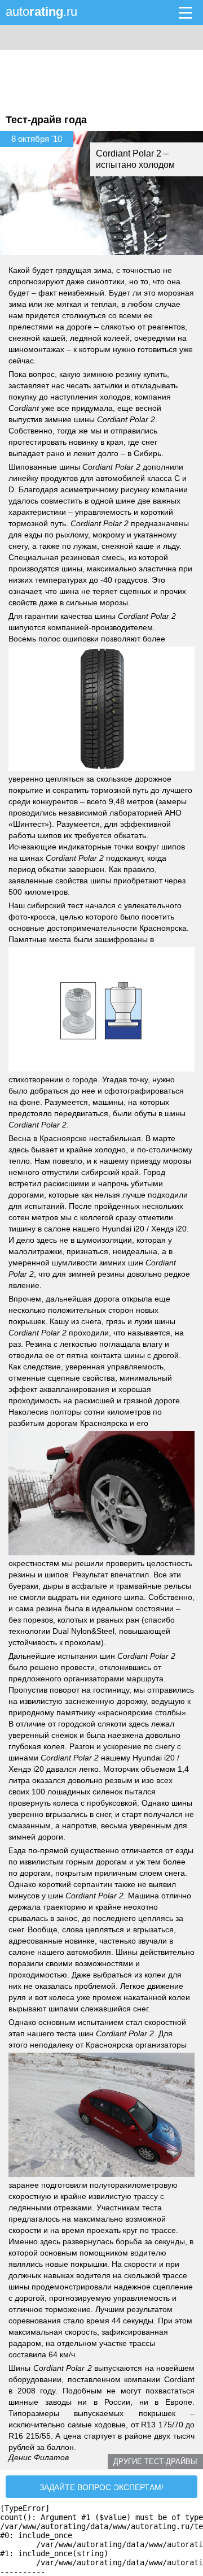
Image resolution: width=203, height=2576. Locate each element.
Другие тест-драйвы (155, 2462)
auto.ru (41, 12)
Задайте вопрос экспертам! (101, 2487)
